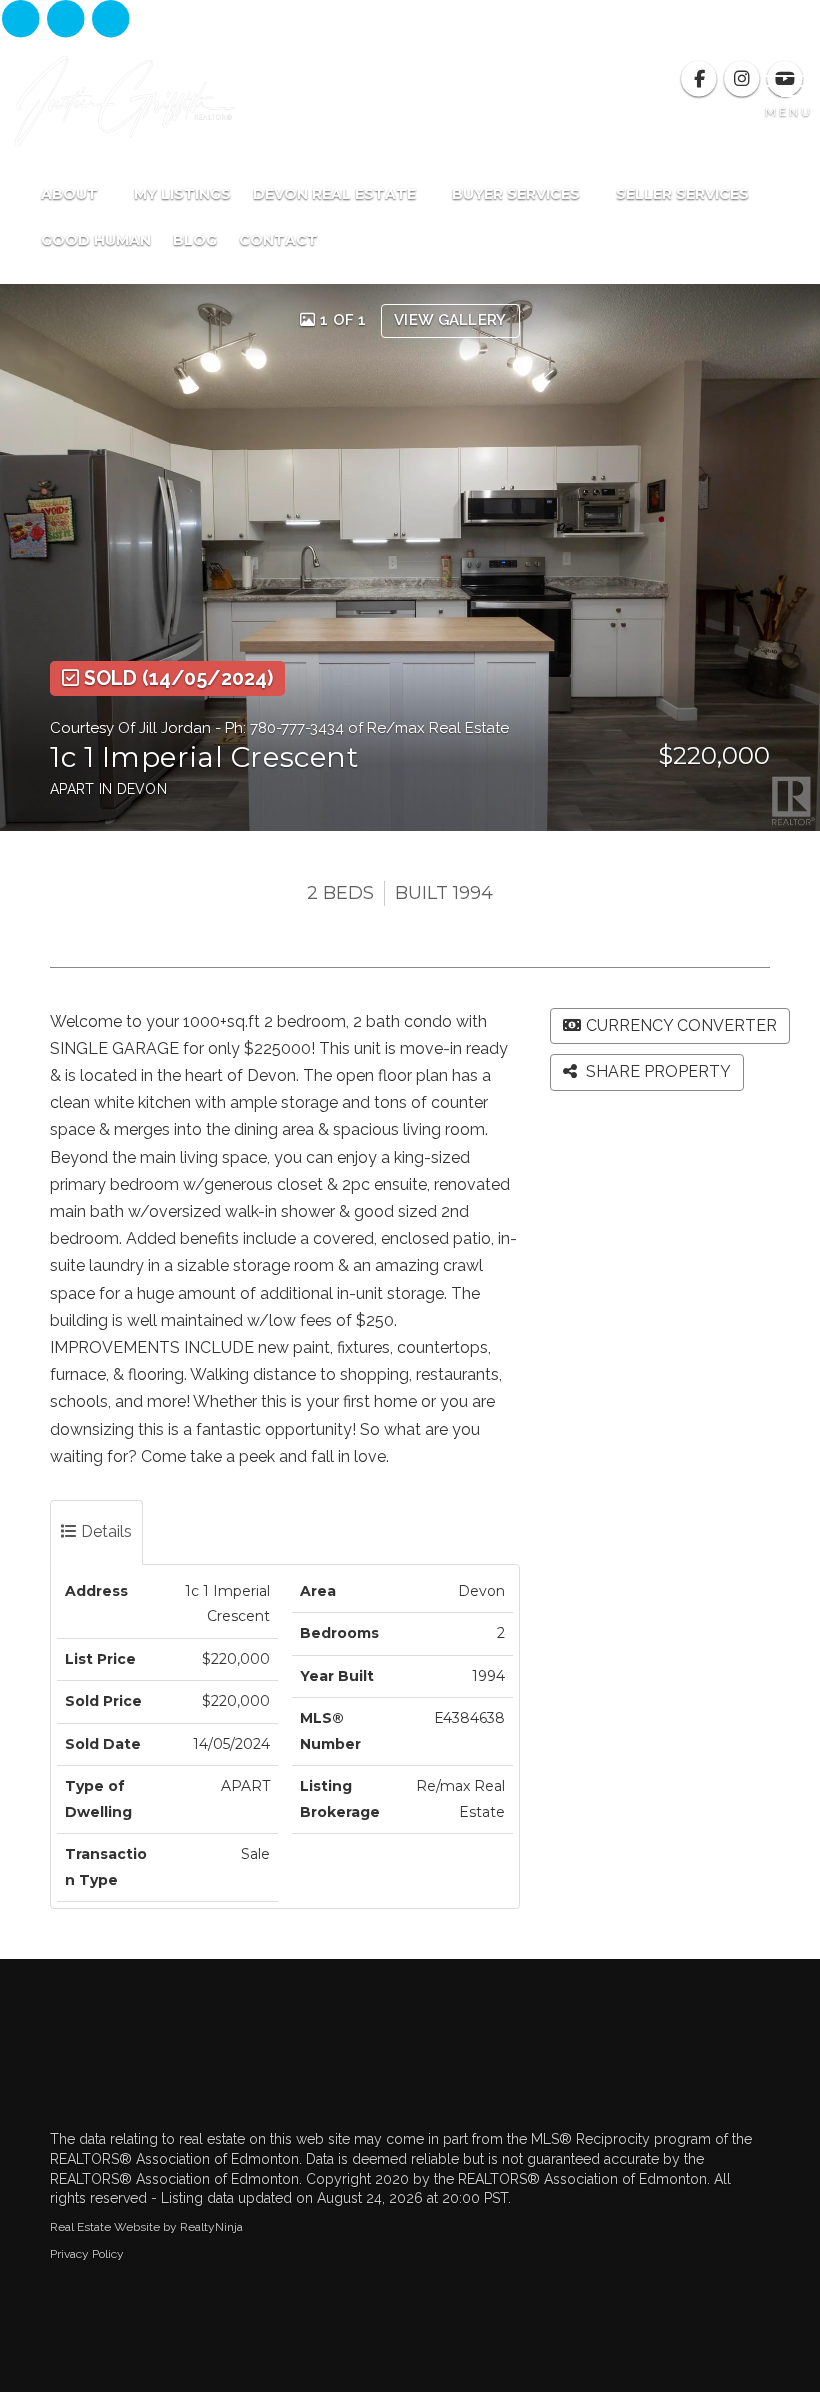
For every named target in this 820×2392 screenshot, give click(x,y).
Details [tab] (104, 1531)
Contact (278, 240)
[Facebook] (22, 20)
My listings (182, 194)
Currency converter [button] (681, 1025)
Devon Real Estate (336, 194)
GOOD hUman (96, 240)
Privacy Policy (87, 2254)
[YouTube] (111, 20)
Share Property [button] (656, 1071)
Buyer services (518, 194)
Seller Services (684, 194)
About (71, 194)
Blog (195, 240)
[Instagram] (67, 20)
